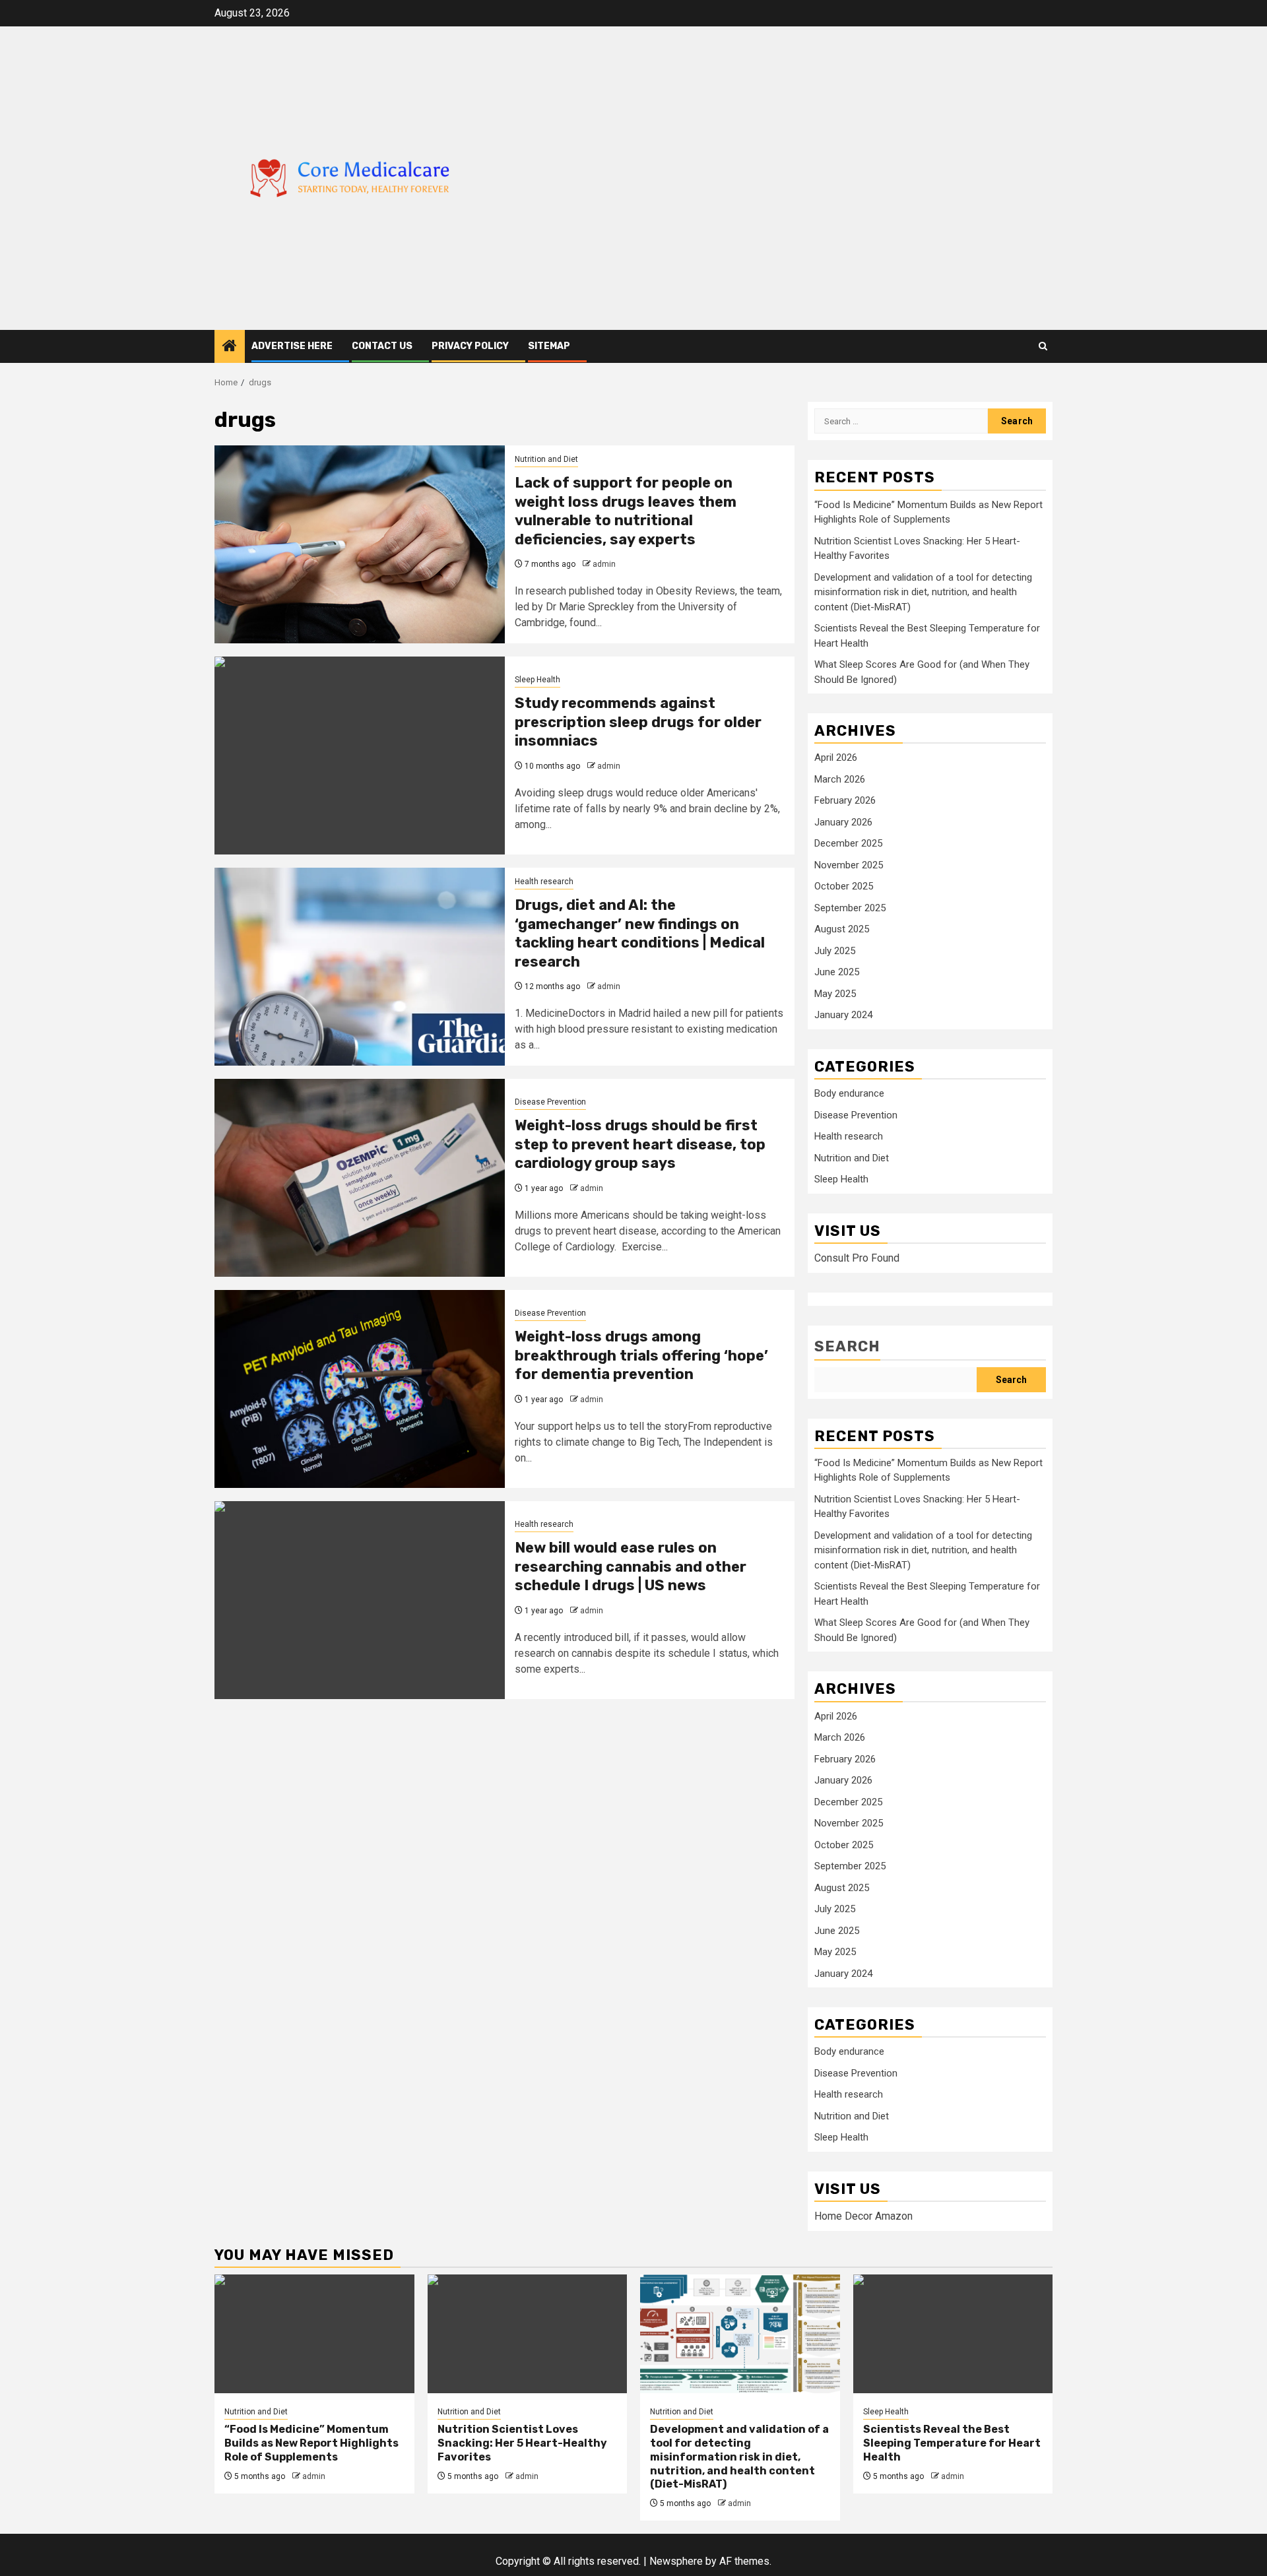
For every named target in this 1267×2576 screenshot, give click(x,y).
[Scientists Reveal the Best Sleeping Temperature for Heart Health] (953, 2334)
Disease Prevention (550, 1102)
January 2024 (843, 1015)
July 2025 (835, 951)
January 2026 (843, 822)
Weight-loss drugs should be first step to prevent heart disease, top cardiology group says (640, 1144)
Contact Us (382, 346)
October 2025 (844, 886)
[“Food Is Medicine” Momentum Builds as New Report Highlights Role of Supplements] (314, 2334)
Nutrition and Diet (546, 459)
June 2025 (837, 972)
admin (604, 564)
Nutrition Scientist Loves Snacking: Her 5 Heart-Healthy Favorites (522, 2443)
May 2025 (835, 994)
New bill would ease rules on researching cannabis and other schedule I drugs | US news (631, 1566)
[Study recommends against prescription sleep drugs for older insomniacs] (360, 756)
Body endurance (849, 1093)
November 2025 (849, 865)
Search (847, 1346)
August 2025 (842, 929)
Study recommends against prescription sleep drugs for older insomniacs (638, 722)
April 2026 (836, 757)
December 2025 (848, 843)
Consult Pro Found (857, 1258)
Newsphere (676, 2561)
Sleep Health (537, 680)
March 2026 (840, 779)
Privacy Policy (470, 346)
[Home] (230, 347)
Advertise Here (292, 346)
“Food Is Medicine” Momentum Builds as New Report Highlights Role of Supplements (311, 2443)
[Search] (1043, 346)
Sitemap (549, 346)
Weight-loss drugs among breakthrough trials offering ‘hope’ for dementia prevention (641, 1355)
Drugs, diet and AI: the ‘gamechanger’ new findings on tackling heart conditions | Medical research (640, 933)
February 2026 (845, 800)
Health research (544, 882)
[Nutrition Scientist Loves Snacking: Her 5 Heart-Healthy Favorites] (528, 2334)
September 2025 (850, 908)
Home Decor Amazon (863, 2216)
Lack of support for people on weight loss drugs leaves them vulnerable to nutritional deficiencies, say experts (626, 511)
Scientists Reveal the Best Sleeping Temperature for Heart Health (952, 2443)
